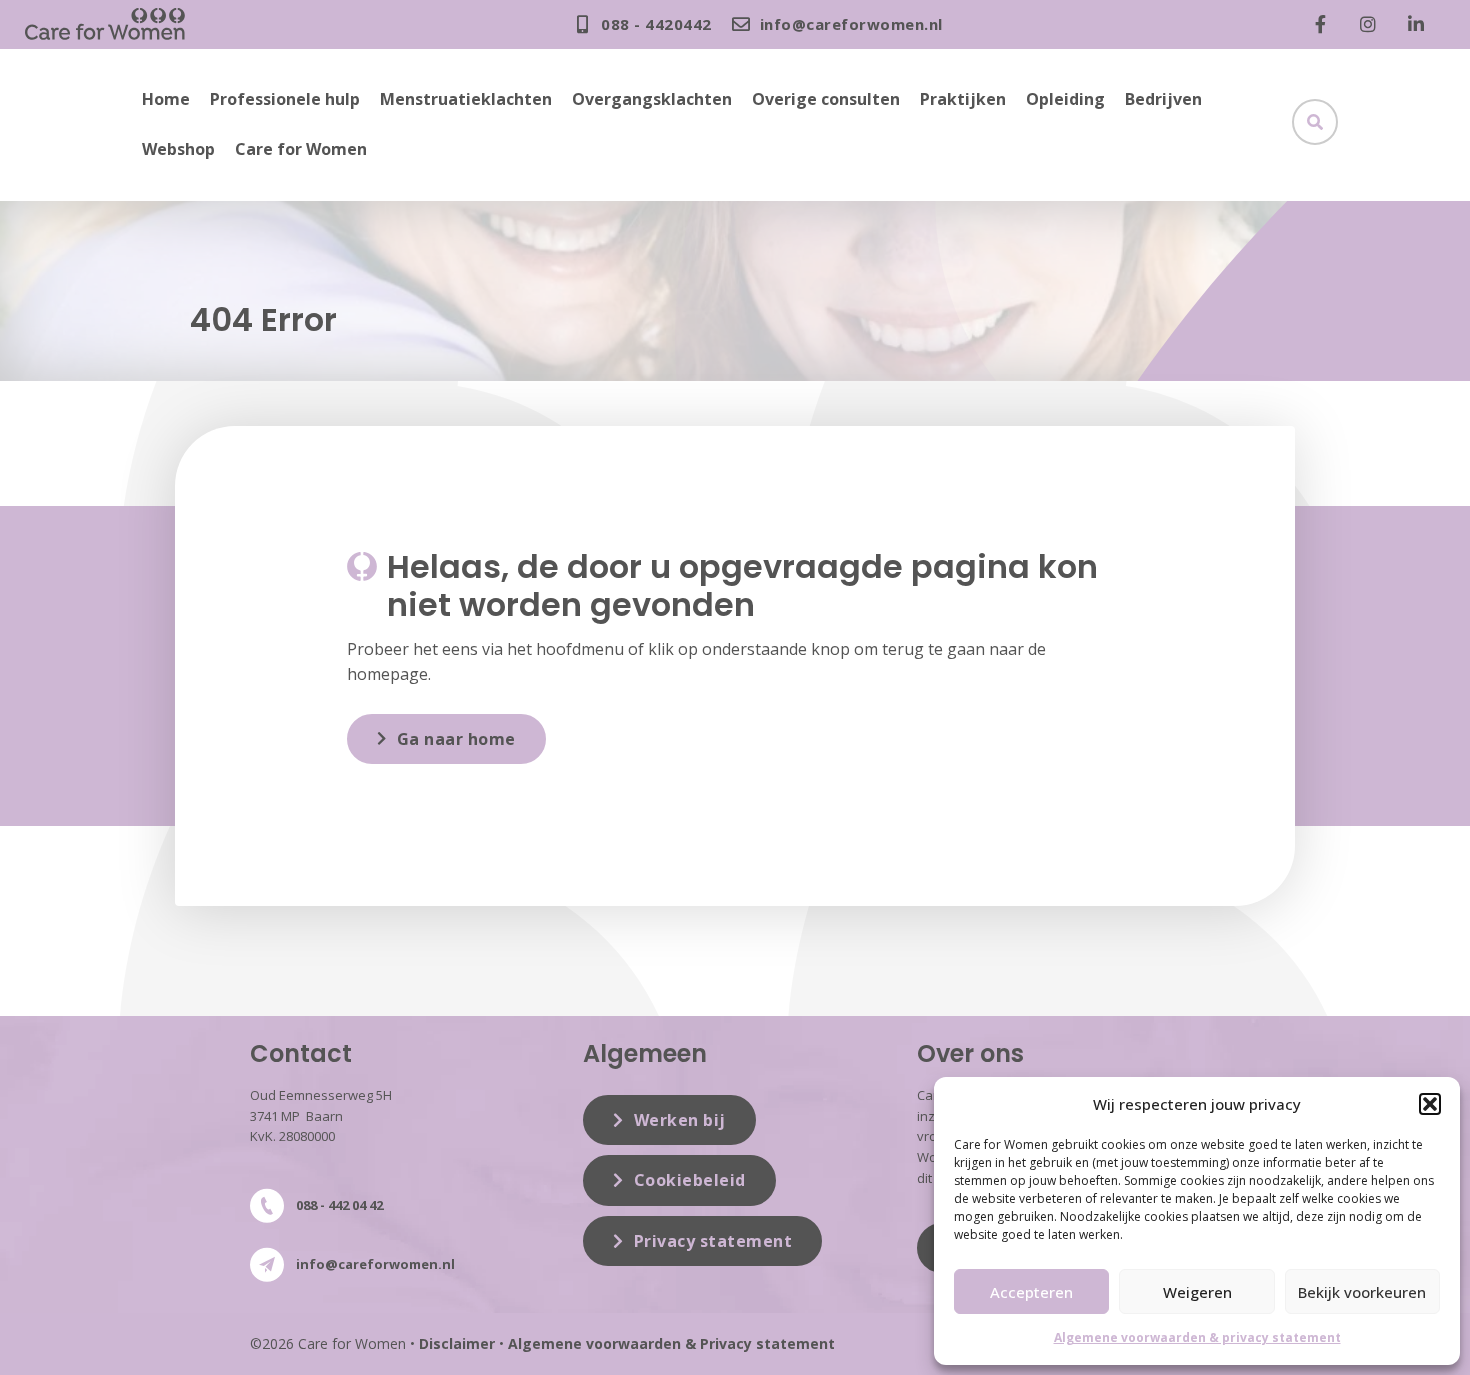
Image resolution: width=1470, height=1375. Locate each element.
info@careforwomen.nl (375, 1264)
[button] (1430, 1104)
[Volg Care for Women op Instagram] (1373, 24)
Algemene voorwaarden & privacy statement (1197, 1337)
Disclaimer (457, 1343)
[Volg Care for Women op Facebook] (1325, 24)
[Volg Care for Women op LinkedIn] (1421, 24)
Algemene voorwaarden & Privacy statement (671, 1343)
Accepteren (1031, 1292)
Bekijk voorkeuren (1362, 1292)
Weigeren (1197, 1292)
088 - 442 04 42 (339, 1205)
